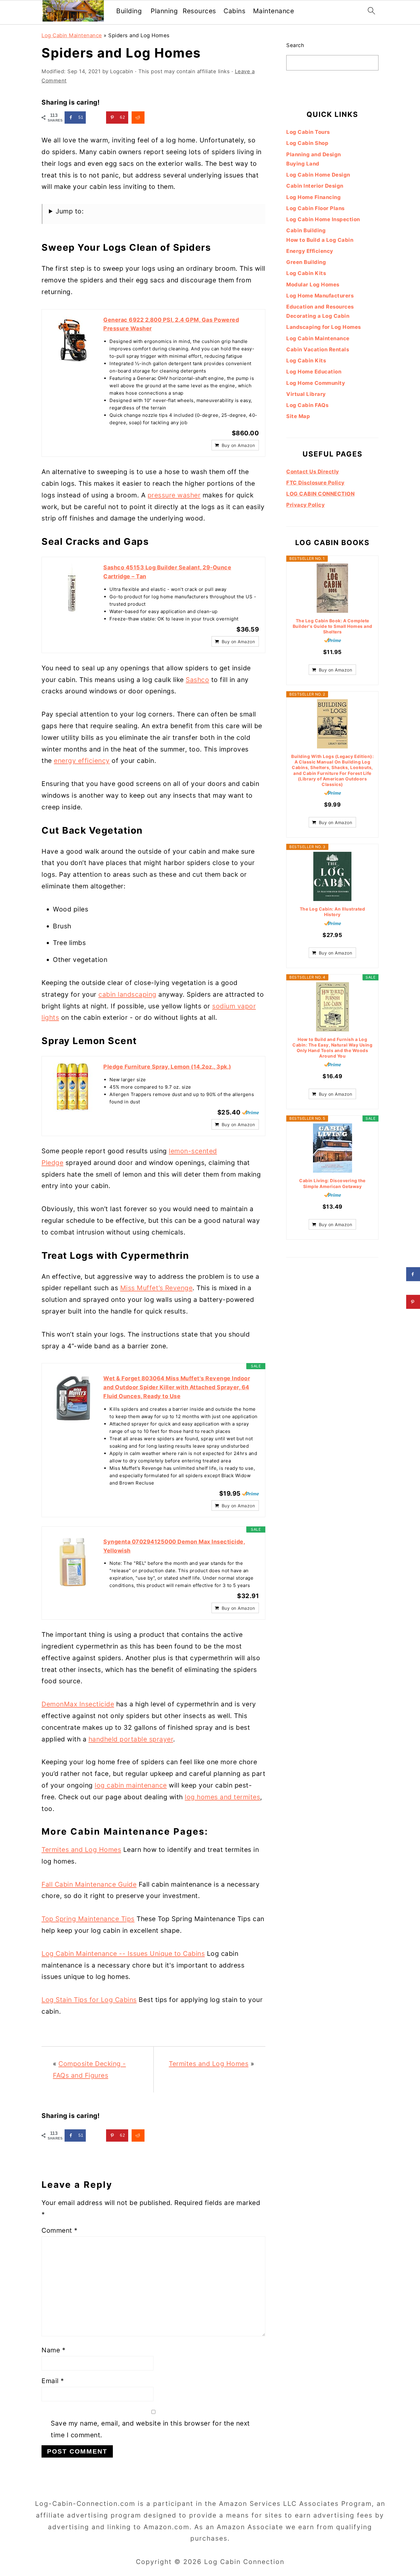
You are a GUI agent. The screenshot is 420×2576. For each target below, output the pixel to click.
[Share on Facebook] (413, 1274)
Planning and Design (314, 154)
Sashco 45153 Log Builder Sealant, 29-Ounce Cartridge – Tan (167, 572)
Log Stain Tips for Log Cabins (89, 2000)
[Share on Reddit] (138, 118)
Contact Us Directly (313, 472)
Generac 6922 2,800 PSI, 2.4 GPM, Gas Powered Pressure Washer (171, 324)
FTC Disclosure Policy (315, 483)
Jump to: (70, 211)
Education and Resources (320, 307)
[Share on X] (96, 118)
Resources (199, 11)
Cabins (234, 11)
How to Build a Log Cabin (320, 240)
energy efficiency (82, 761)
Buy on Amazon (238, 445)
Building (129, 11)
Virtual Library (306, 394)
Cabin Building (306, 230)
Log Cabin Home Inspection (323, 219)
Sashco (197, 680)
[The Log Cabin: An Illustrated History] (332, 876)
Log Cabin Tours (308, 132)
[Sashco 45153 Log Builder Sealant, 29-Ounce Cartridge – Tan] (73, 588)
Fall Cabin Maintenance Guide (89, 1884)
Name (53, 2350)
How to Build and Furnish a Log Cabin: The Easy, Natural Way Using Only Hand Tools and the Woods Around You (332, 1048)
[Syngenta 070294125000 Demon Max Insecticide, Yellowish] (73, 1562)
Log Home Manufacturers (320, 296)
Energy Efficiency (310, 251)
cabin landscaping (127, 994)
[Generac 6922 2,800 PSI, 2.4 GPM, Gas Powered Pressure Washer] (73, 340)
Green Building (306, 262)
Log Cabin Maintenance (72, 35)
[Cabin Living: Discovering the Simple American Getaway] (332, 1148)
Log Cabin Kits (306, 273)
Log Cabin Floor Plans (315, 208)
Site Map (298, 416)
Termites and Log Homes (81, 1850)
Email (53, 2381)
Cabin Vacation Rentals (318, 349)
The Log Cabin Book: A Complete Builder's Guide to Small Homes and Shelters (333, 626)
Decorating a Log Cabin (318, 316)
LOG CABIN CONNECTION (320, 494)
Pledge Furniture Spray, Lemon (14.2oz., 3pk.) (167, 1067)
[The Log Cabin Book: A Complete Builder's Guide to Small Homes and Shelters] (332, 588)
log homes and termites (222, 1797)
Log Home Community (316, 383)
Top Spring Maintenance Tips (88, 1919)
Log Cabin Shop (307, 143)
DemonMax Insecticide (78, 1704)
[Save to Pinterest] (413, 1302)
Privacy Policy (305, 505)
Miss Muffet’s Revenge (157, 1288)
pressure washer (174, 495)
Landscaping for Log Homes (324, 327)
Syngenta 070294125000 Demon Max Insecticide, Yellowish (174, 1546)
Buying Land (303, 164)
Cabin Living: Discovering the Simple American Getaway (332, 1183)
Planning (164, 11)
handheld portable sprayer (131, 1739)
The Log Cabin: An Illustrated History (333, 912)
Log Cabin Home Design (318, 175)
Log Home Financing (313, 197)
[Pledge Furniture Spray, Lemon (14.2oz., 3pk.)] (73, 1087)
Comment (60, 2230)
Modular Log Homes (313, 285)
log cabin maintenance (131, 1785)
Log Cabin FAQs (307, 405)
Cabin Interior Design (315, 186)
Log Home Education (314, 372)
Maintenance (274, 11)
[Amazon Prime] (250, 1112)
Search (295, 45)
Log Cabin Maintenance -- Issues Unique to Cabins (123, 1954)
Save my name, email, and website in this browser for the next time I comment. (150, 2429)
